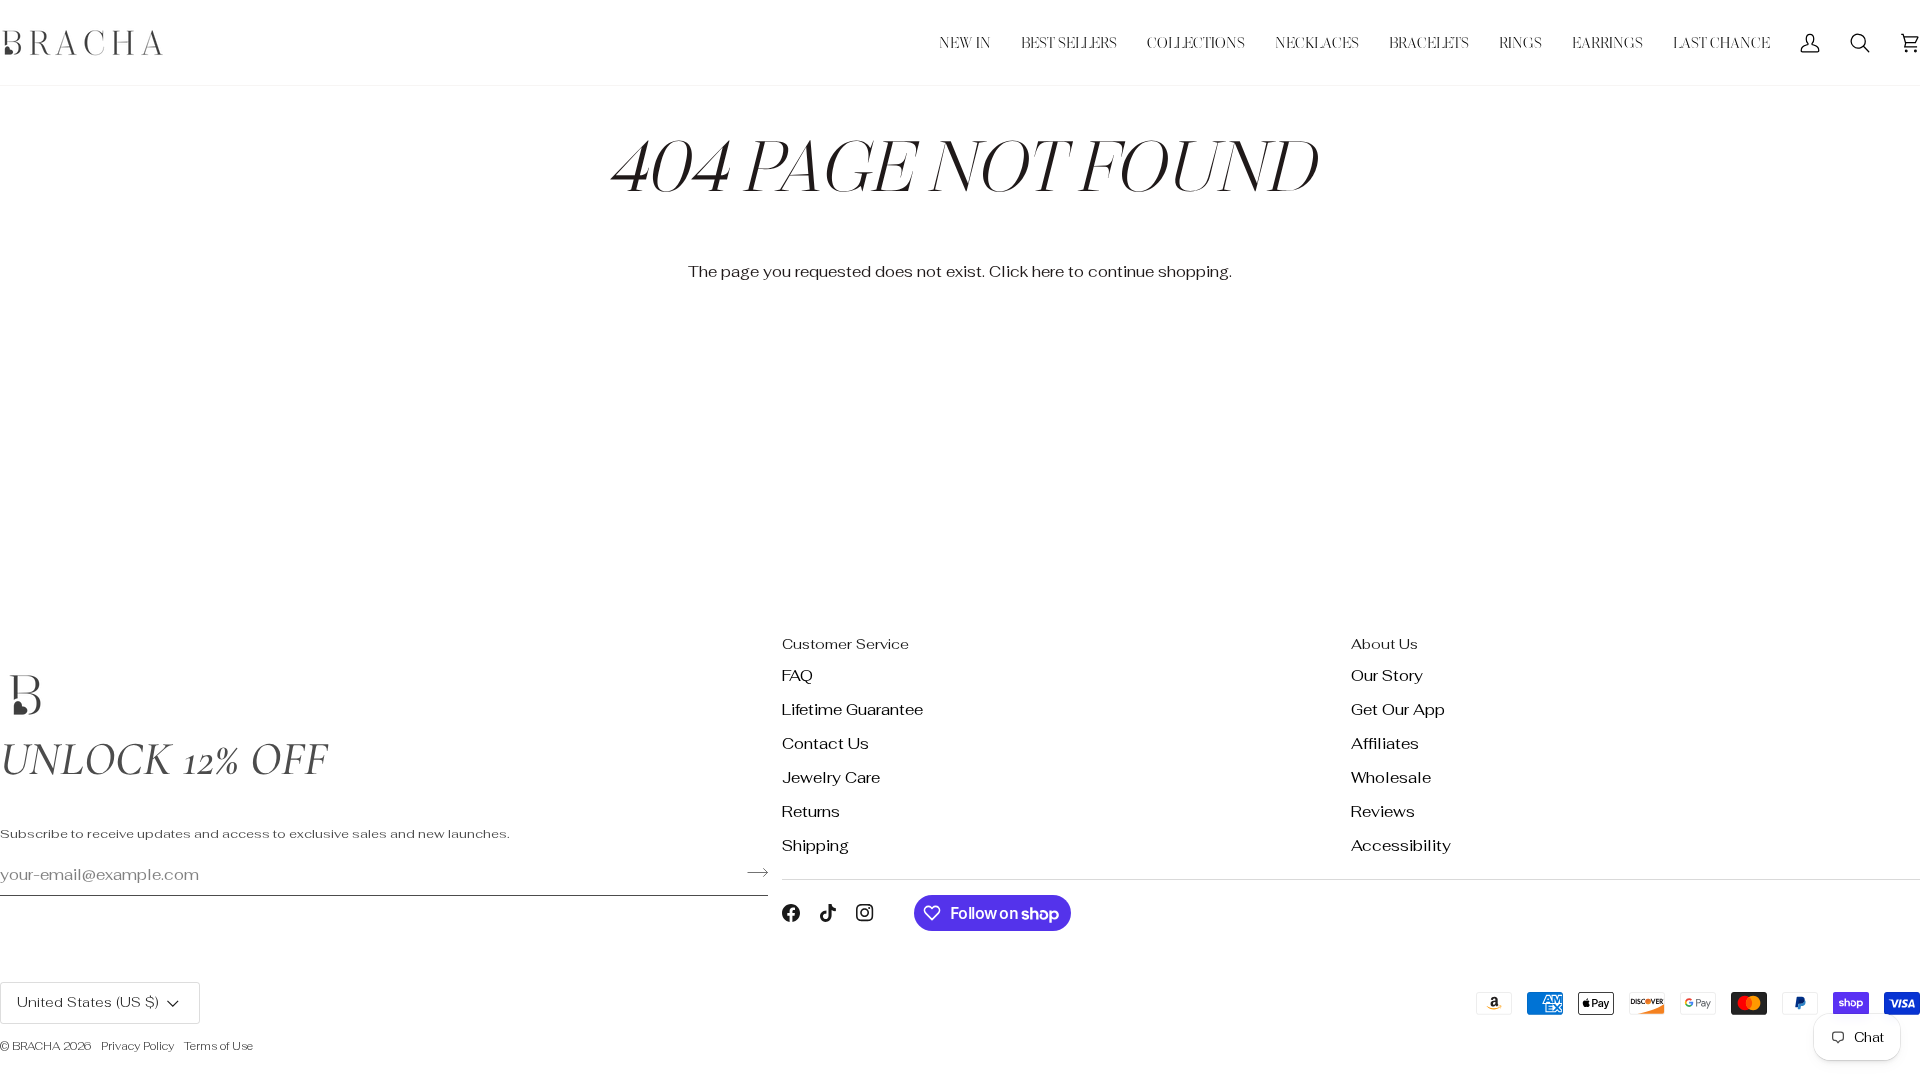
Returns (811, 811)
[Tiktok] (828, 913)
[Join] (751, 872)
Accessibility (1401, 845)
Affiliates (1385, 743)
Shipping (815, 845)
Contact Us (825, 743)
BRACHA (36, 1046)
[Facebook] (791, 913)
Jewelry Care (831, 777)
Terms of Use (218, 1046)
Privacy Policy (137, 1046)
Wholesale (1391, 777)
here (1048, 271)
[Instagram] (865, 913)
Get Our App (1398, 709)
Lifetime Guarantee (852, 709)
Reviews (1383, 811)
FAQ (797, 675)
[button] (1196, 42)
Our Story (1387, 675)
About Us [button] (1384, 644)
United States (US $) (88, 1002)
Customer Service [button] (845, 644)
